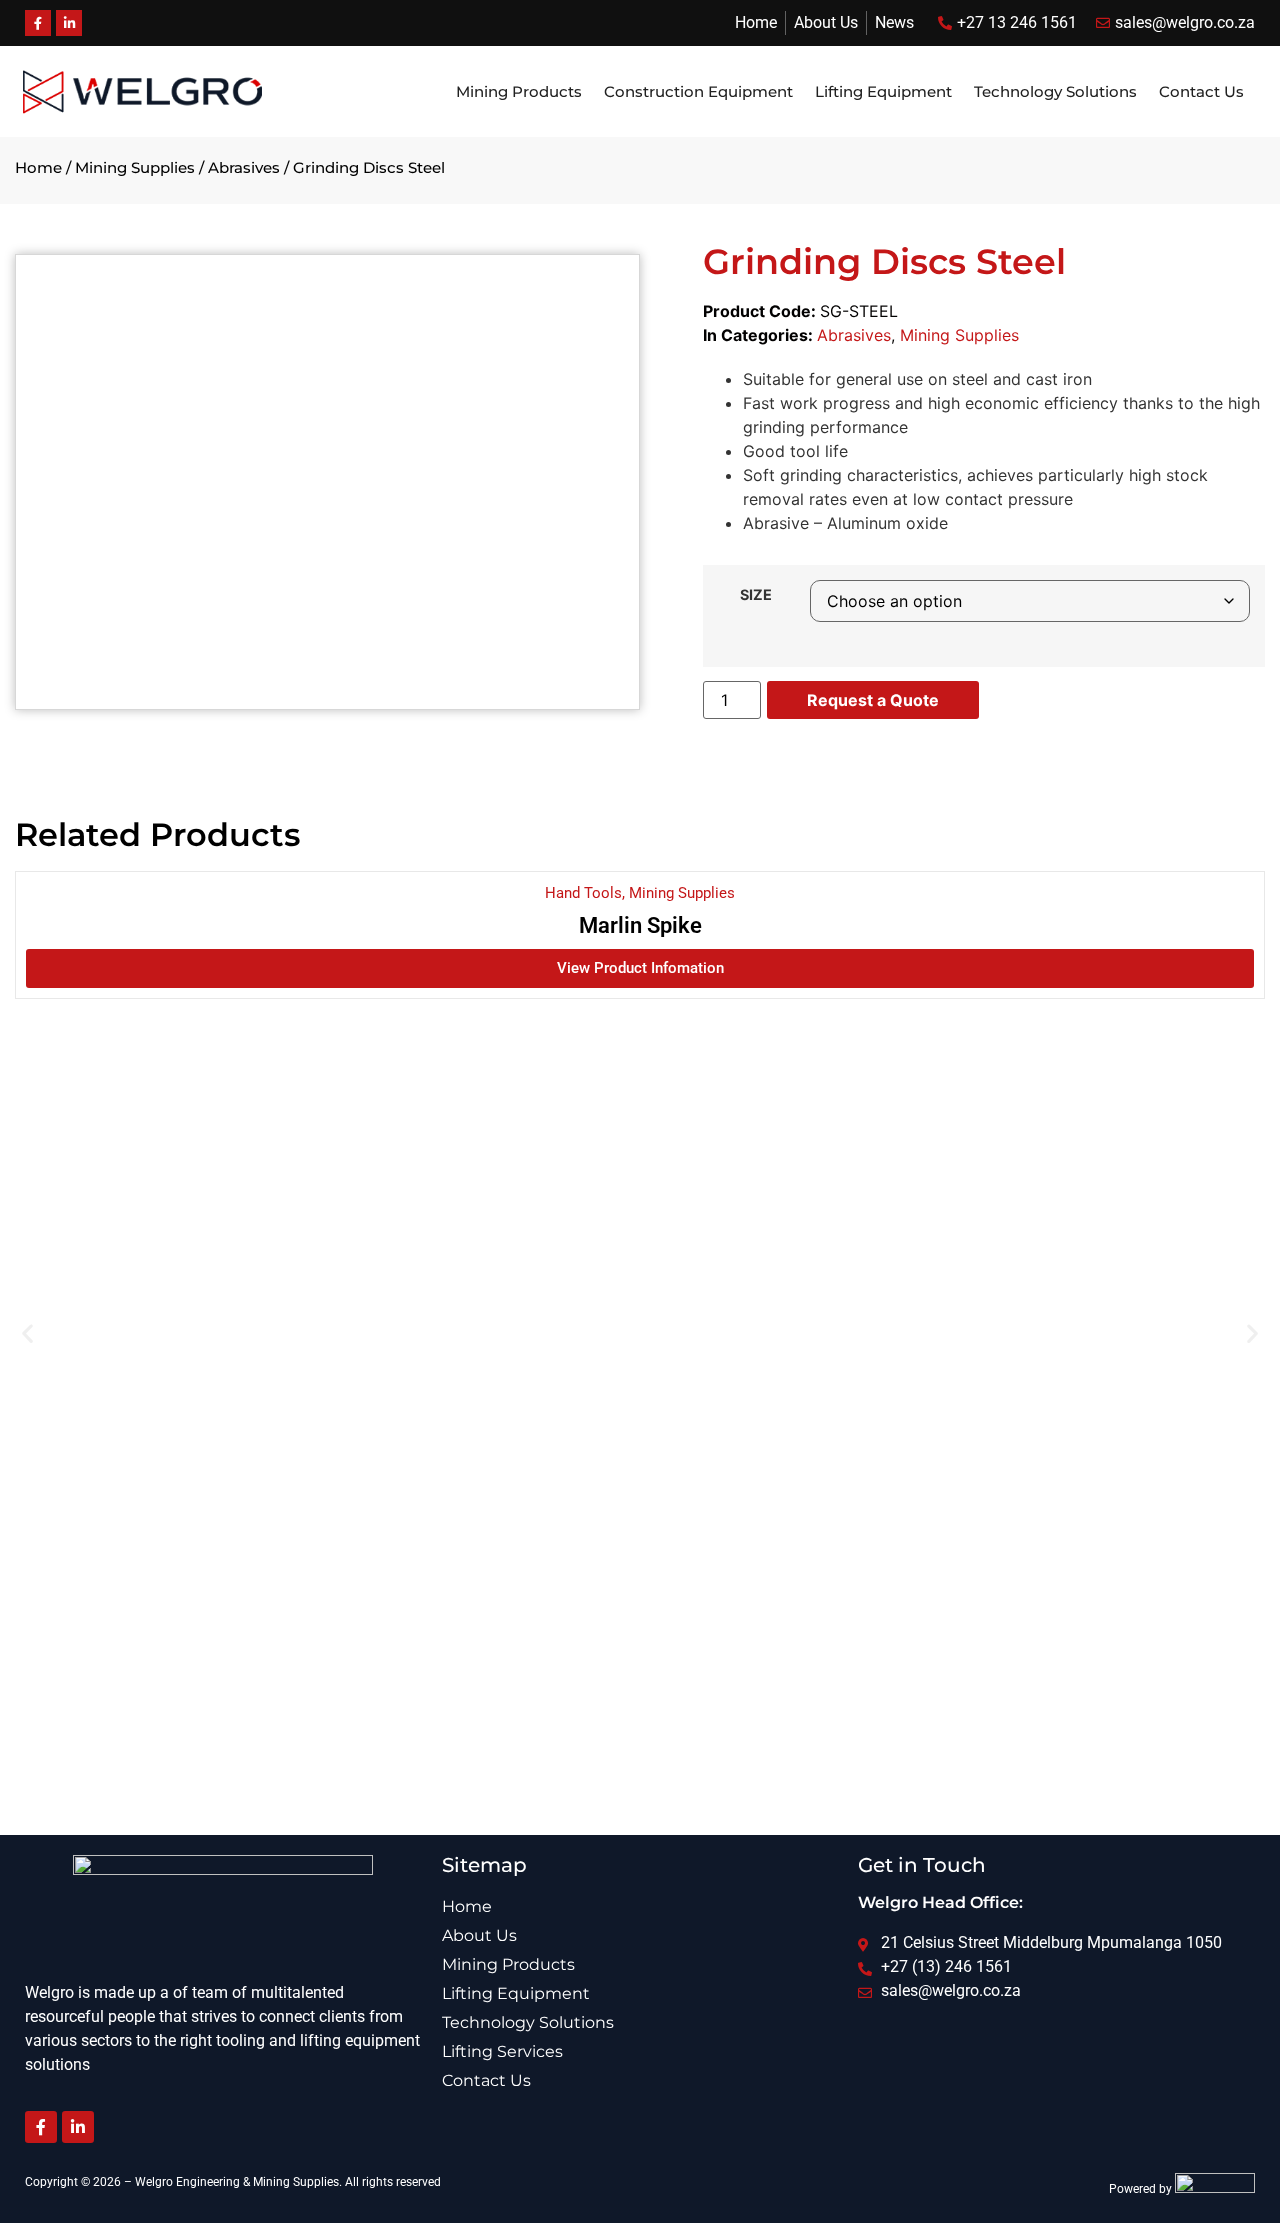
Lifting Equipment (883, 91)
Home (38, 168)
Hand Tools (583, 893)
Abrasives (244, 168)
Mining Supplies (135, 168)
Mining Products (519, 91)
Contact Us (1201, 91)
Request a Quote (873, 700)
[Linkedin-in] (78, 2127)
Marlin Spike (640, 925)
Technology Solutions (1055, 91)
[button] (27, 1333)
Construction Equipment (698, 91)
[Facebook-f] (41, 2127)
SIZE (756, 595)
